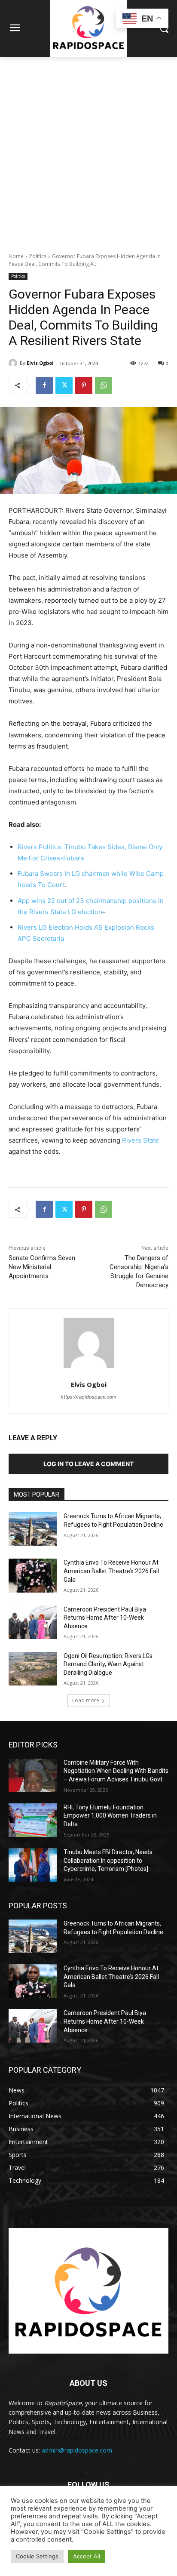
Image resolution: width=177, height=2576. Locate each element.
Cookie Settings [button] (37, 2556)
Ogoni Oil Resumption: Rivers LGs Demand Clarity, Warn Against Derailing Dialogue (108, 1664)
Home (16, 256)
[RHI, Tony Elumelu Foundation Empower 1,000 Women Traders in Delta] (33, 1820)
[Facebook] (44, 385)
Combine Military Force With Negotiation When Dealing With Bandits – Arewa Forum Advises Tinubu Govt (116, 1771)
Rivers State (140, 1140)
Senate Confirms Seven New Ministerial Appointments (42, 1267)
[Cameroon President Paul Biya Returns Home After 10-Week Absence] (33, 1622)
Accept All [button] (87, 2556)
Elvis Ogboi (40, 363)
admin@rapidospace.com (77, 2450)
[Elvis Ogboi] (14, 363)
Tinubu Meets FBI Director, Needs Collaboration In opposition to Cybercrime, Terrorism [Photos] (108, 1860)
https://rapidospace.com (88, 1397)
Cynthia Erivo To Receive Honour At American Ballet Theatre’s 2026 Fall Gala (111, 1571)
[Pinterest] (84, 385)
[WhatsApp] (104, 385)
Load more (86, 1700)
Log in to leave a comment (88, 1464)
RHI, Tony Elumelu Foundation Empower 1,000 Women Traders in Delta (110, 1816)
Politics (38, 256)
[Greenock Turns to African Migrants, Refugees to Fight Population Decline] (33, 1529)
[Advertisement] (88, 150)
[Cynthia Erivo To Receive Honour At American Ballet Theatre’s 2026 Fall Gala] (33, 1575)
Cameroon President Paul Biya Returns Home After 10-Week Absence (105, 1618)
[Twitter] (64, 385)
